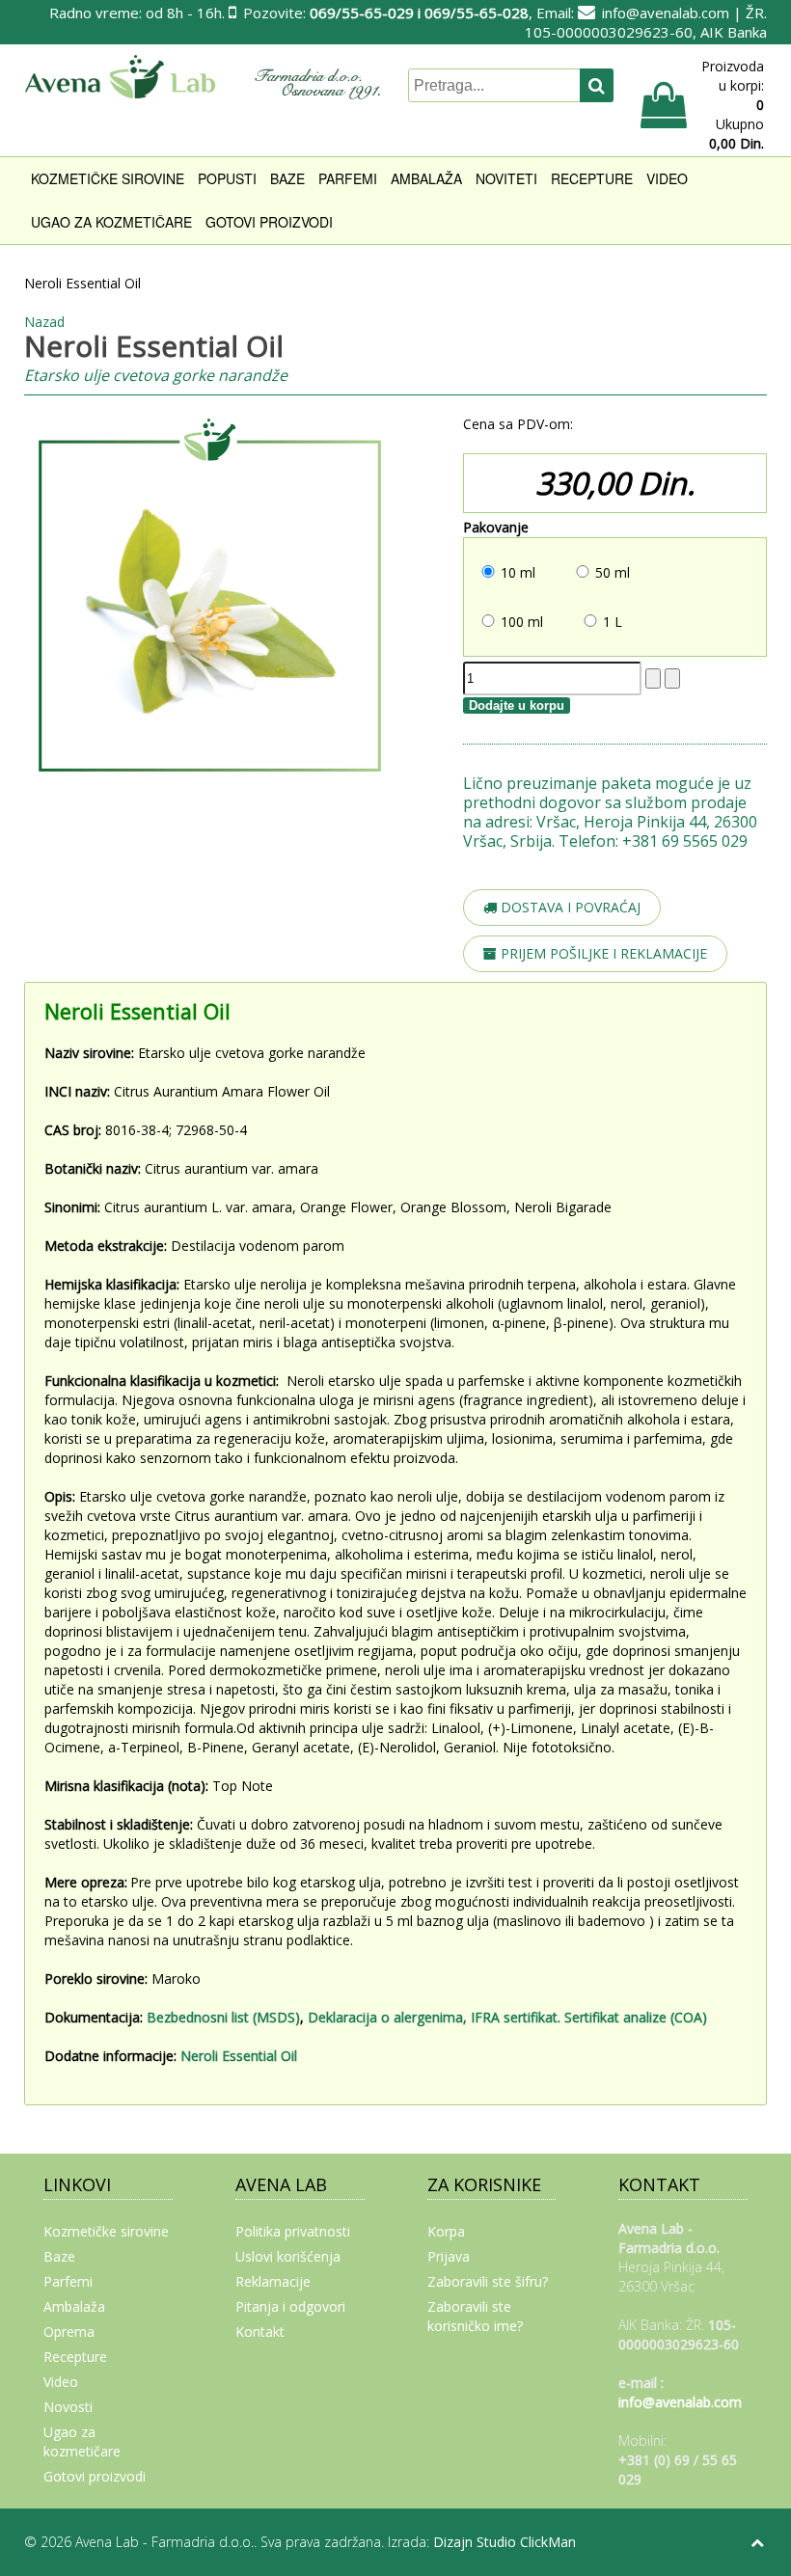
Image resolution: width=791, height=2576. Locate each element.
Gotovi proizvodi (269, 222)
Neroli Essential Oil (239, 2056)
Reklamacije (273, 2281)
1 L (613, 622)
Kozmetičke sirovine (108, 178)
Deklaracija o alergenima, (387, 2017)
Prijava (449, 2256)
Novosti (68, 2407)
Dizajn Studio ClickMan (505, 2542)
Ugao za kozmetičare (111, 222)
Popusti (227, 178)
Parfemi (348, 178)
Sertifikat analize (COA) (640, 2017)
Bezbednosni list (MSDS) (223, 2017)
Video (667, 178)
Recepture (592, 178)
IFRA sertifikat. (518, 2017)
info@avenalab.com (666, 13)
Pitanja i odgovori (290, 2306)
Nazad (44, 322)
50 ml (613, 572)
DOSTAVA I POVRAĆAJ (569, 907)
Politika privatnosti (293, 2231)
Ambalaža (426, 178)
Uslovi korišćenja (288, 2256)
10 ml (518, 572)
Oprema (69, 2332)
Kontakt (260, 2332)
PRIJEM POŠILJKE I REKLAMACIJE (602, 953)
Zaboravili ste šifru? (488, 2281)
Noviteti (506, 178)
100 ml (522, 622)
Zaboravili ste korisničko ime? (475, 2316)
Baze (287, 178)
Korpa (446, 2231)
